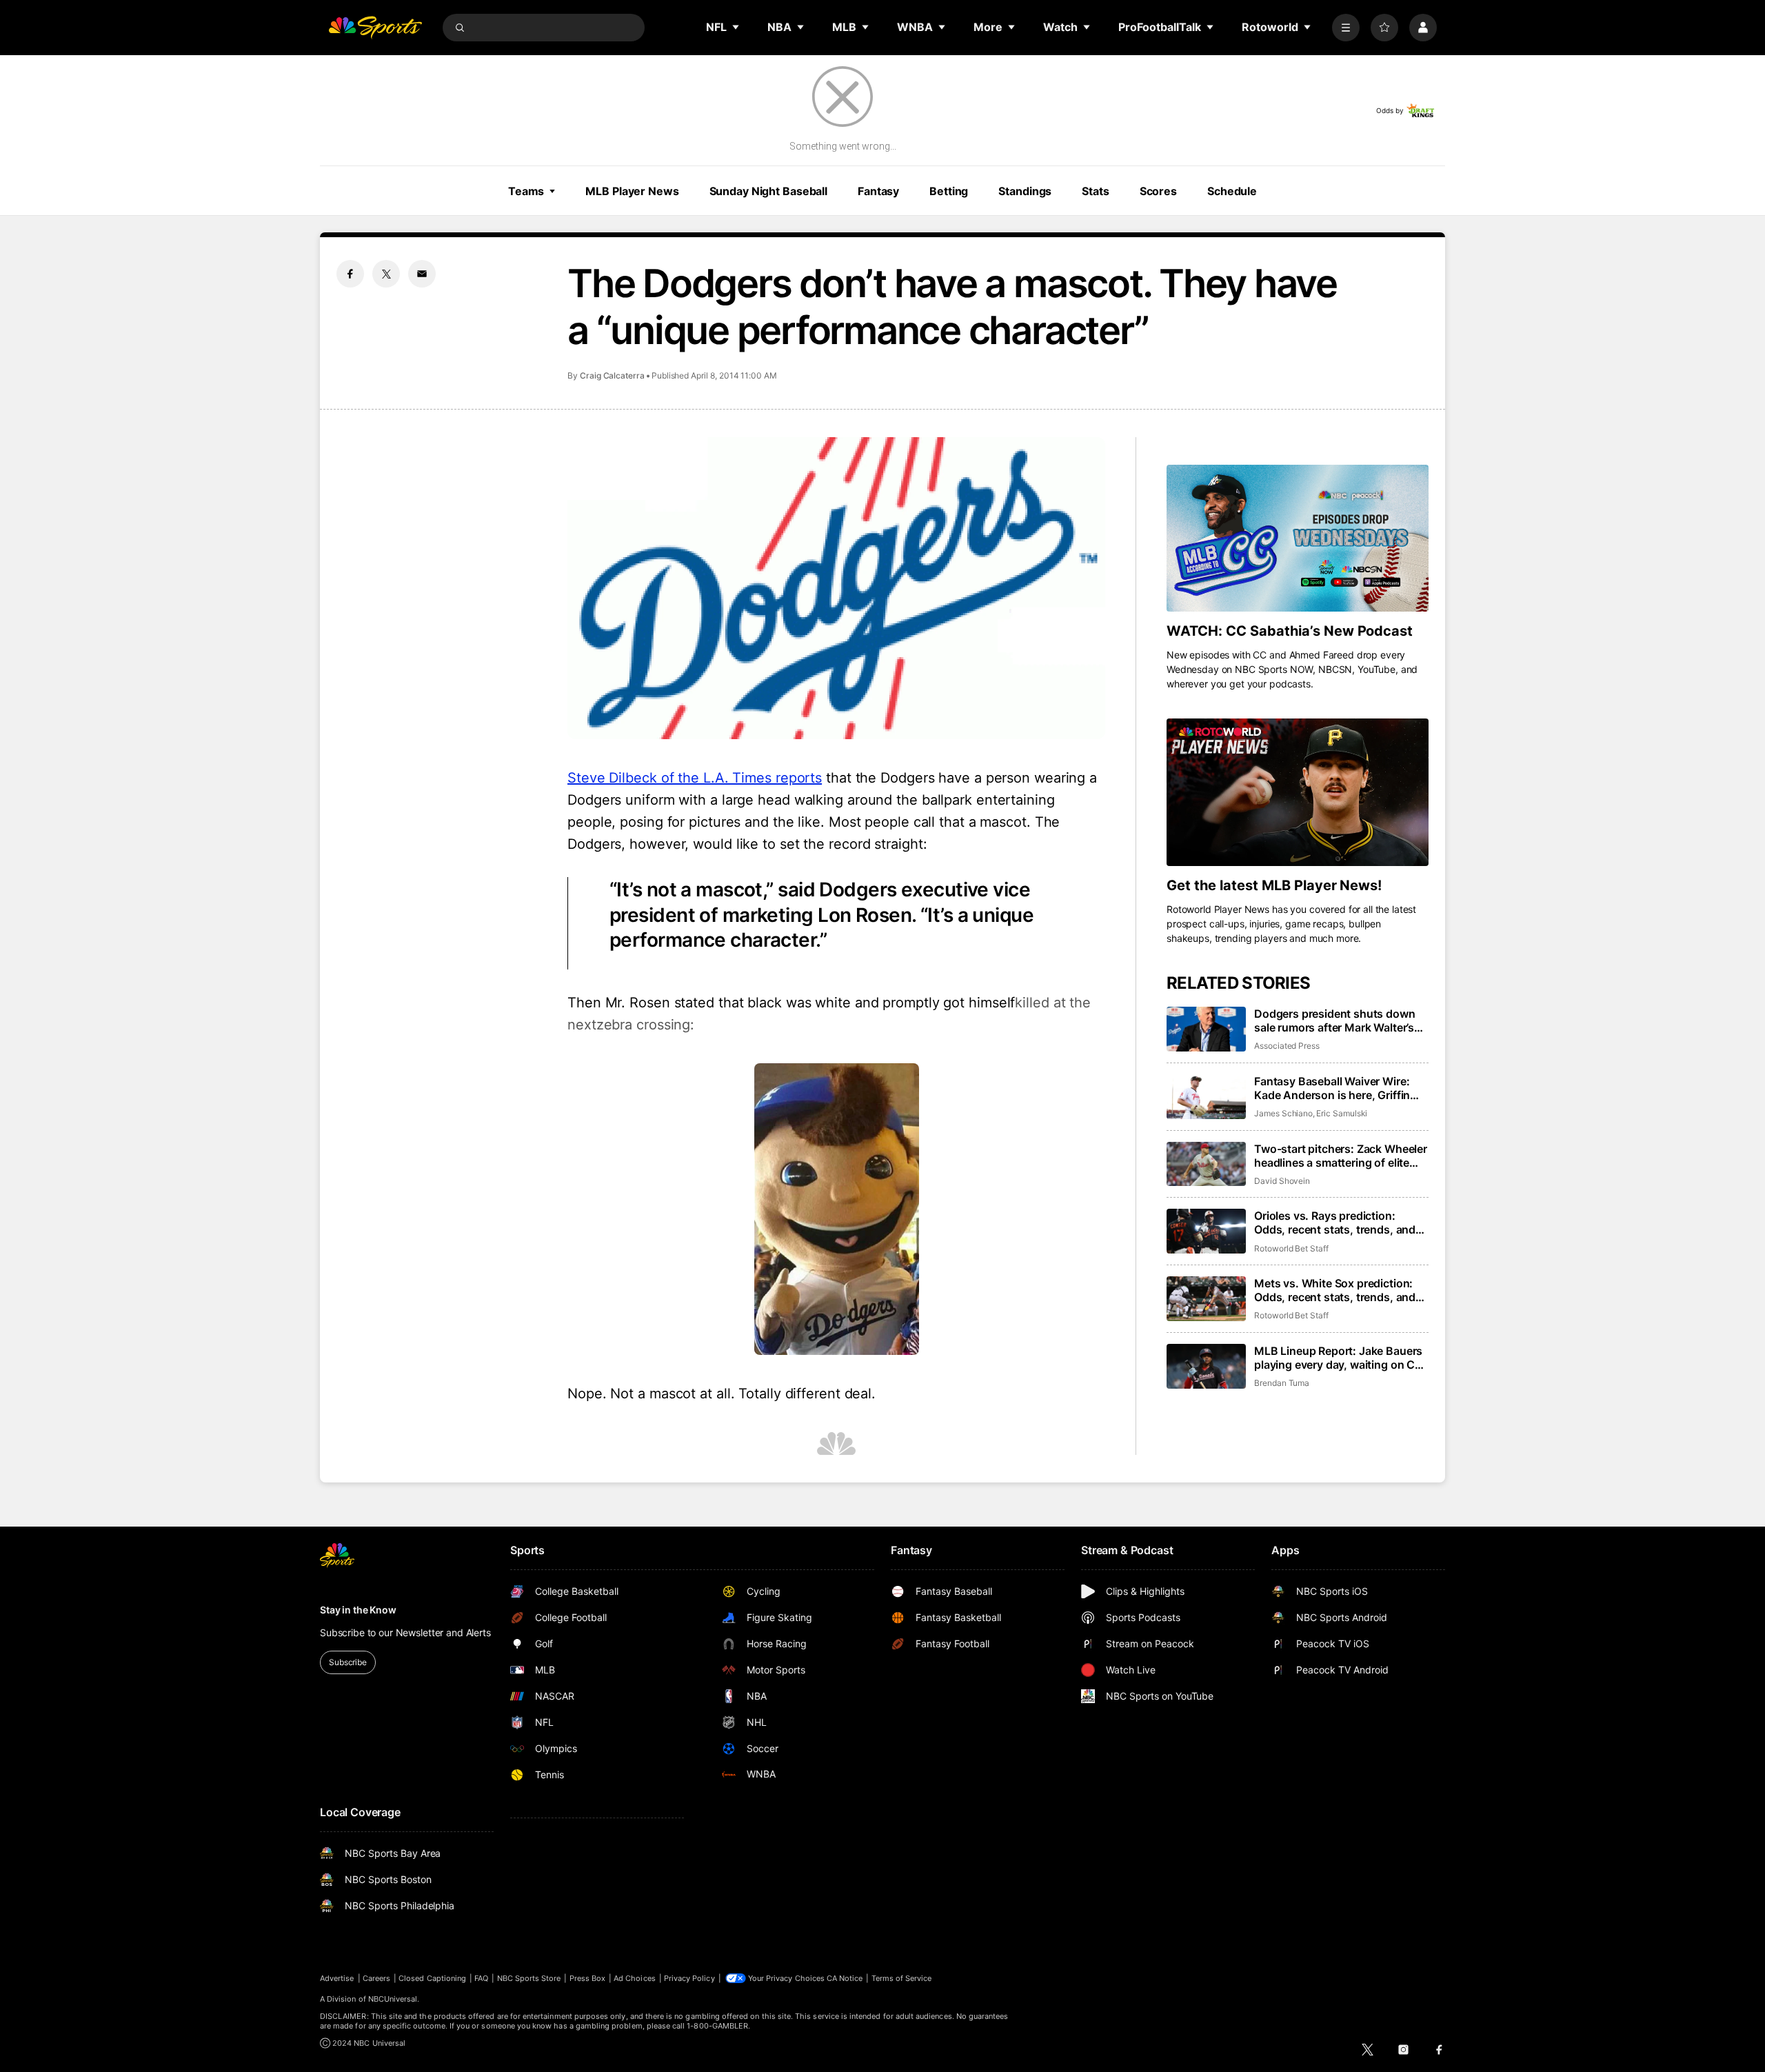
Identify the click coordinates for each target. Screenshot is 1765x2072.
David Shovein (1282, 1181)
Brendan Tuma (1282, 1383)
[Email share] (422, 274)
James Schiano (1283, 1113)
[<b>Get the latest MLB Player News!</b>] (1298, 792)
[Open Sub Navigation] (736, 27)
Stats (1095, 191)
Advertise (337, 1978)
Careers (376, 1978)
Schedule (1232, 191)
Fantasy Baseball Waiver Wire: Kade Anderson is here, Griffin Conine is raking (1332, 1088)
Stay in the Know (358, 1610)
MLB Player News (632, 191)
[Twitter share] (386, 274)
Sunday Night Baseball (768, 191)
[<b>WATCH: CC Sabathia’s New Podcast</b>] (1298, 539)
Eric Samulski (1342, 1113)
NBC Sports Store (529, 1978)
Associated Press (1287, 1046)
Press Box (588, 1978)
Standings (1025, 191)
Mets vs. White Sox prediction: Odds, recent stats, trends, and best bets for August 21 (1335, 1290)
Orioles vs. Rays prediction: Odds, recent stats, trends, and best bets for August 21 (1335, 1223)
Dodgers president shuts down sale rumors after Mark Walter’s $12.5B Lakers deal (1335, 1020)
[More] (1346, 28)
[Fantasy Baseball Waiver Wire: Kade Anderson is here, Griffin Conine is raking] (1206, 1097)
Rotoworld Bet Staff (1291, 1248)
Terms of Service (902, 1978)
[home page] (375, 28)
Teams (526, 191)
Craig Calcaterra (612, 375)
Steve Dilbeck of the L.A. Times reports (695, 778)
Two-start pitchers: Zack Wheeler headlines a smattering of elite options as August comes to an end (1341, 1156)
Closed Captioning (432, 1978)
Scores (1158, 191)
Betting (949, 191)
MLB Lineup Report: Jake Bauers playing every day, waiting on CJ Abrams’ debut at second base (1338, 1358)
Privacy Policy (689, 1978)
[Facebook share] (350, 274)
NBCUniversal (393, 1999)
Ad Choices (635, 1978)
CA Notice (845, 1978)
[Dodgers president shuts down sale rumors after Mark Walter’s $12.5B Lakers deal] (1206, 1029)
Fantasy (878, 191)
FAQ (481, 1978)
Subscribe (348, 1662)
